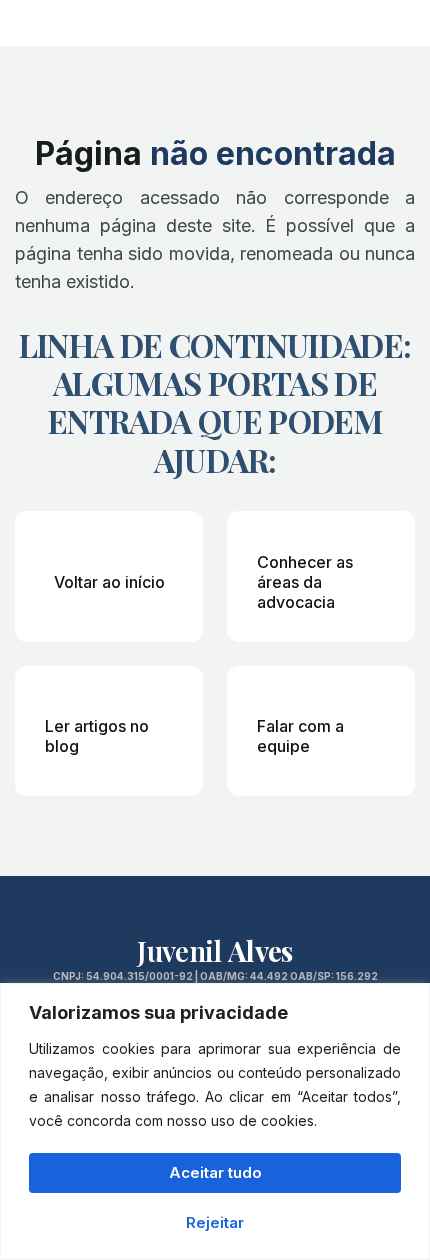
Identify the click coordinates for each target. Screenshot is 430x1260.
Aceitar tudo (215, 1172)
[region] (215, 1121)
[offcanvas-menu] (400, 21)
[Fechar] (409, 1000)
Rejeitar (215, 1222)
